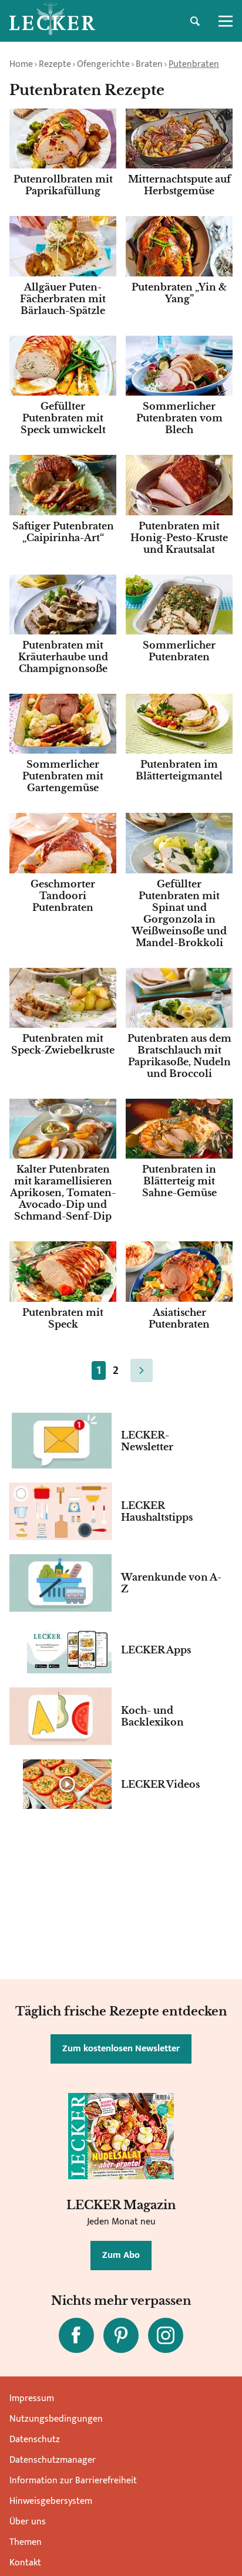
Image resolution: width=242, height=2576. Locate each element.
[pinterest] (121, 2335)
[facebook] (76, 2335)
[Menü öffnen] (226, 21)
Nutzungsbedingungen (56, 2419)
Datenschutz (35, 2440)
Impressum (32, 2398)
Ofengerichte (103, 64)
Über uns (28, 2522)
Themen (26, 2542)
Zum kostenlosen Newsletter (121, 2049)
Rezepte (55, 64)
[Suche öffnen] (195, 21)
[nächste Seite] (142, 1370)
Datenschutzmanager (53, 2460)
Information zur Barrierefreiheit (73, 2481)
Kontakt (25, 2563)
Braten (149, 64)
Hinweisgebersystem (51, 2501)
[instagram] (166, 2335)
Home (21, 64)
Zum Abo (121, 2255)
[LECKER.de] (52, 21)
